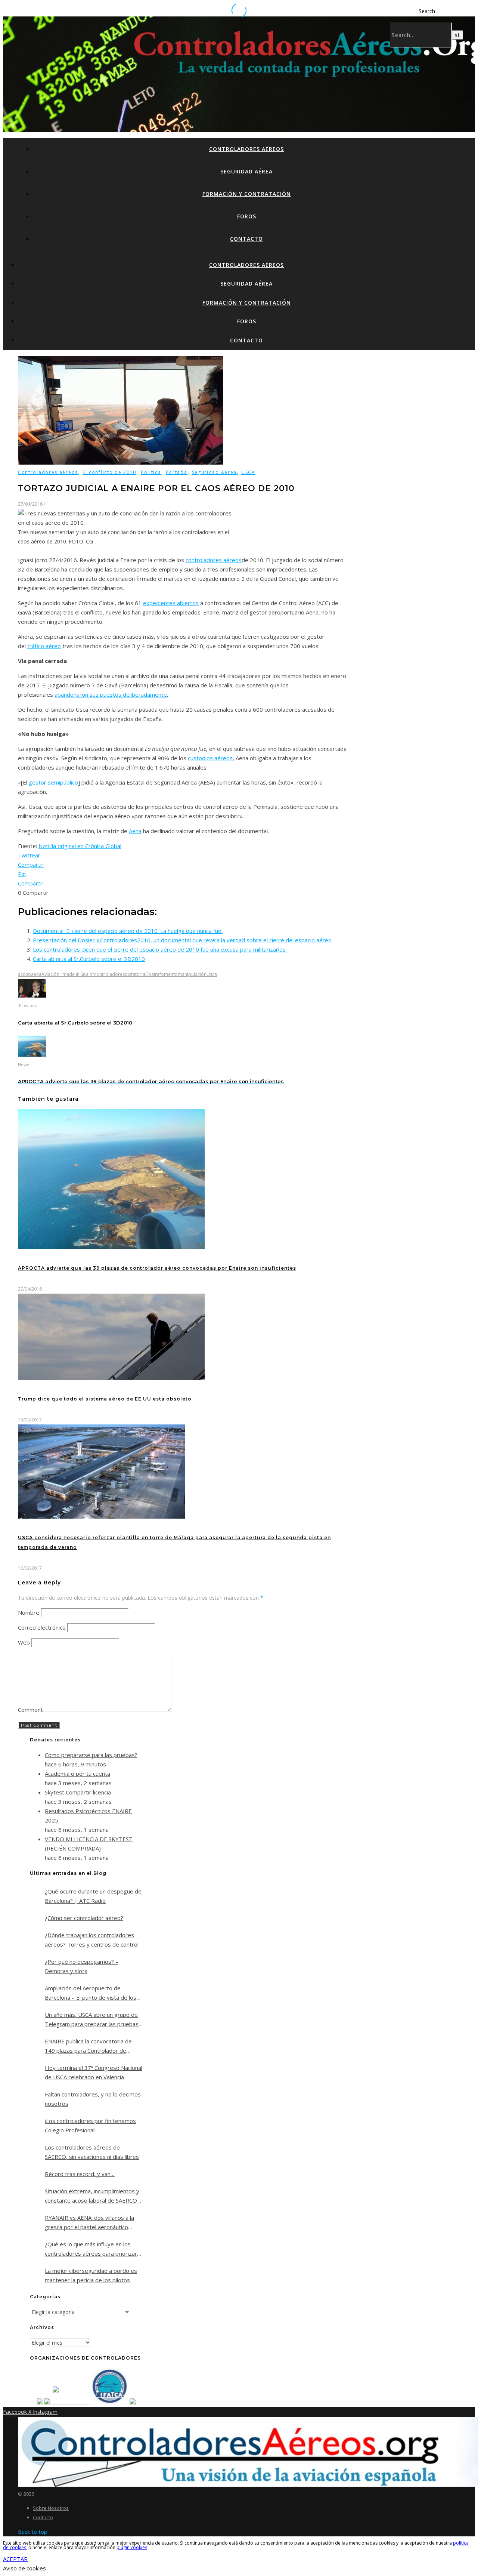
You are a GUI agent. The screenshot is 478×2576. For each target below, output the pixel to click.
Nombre (29, 1612)
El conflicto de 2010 (109, 472)
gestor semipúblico (53, 782)
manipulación (192, 974)
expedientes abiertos (171, 603)
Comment (30, 1710)
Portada (177, 472)
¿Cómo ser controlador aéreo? (84, 1918)
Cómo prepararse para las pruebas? (91, 1755)
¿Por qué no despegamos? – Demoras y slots (82, 1966)
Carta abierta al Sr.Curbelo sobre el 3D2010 (89, 959)
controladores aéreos (214, 560)
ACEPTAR (15, 2559)
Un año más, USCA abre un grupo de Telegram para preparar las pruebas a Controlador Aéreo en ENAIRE (92, 2020)
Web (24, 1642)
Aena (135, 831)
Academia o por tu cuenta (77, 1774)
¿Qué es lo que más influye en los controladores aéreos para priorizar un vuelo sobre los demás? (91, 2249)
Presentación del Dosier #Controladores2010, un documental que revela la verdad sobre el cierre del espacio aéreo (182, 940)
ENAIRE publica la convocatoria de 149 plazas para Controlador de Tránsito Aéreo (88, 2046)
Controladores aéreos (246, 149)
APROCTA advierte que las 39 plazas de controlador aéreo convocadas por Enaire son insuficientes (157, 1268)
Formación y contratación (247, 194)
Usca (212, 974)
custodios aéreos (210, 758)
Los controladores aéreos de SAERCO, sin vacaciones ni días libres (92, 2152)
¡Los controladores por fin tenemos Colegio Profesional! (90, 2125)
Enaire (153, 974)
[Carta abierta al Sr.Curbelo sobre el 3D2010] (32, 995)
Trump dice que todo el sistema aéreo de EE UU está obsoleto (105, 1399)
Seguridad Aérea (246, 171)
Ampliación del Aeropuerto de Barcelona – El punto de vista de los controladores (91, 1993)
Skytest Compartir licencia (78, 1792)
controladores (109, 974)
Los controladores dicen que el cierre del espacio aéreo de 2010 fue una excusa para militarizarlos (160, 949)
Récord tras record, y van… (80, 2174)
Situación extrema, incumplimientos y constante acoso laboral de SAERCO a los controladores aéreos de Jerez (93, 2196)
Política (151, 472)
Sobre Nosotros (51, 2508)
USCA (248, 472)
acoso (24, 974)
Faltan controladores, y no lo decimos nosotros (93, 2099)
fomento (169, 974)
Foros (247, 216)
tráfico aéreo (44, 646)
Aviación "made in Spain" (68, 974)
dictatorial (136, 974)
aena (36, 974)
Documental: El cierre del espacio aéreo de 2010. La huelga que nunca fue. (128, 931)
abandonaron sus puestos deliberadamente (111, 694)
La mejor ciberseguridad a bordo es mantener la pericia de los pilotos (91, 2275)
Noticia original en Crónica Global (80, 846)
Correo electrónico (42, 1627)
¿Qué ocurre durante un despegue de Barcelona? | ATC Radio (93, 1896)
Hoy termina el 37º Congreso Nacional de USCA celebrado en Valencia (94, 2072)
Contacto (246, 239)
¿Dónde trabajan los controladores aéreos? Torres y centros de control (92, 1940)
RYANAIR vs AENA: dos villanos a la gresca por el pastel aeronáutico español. (89, 2223)
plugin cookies (132, 2547)
